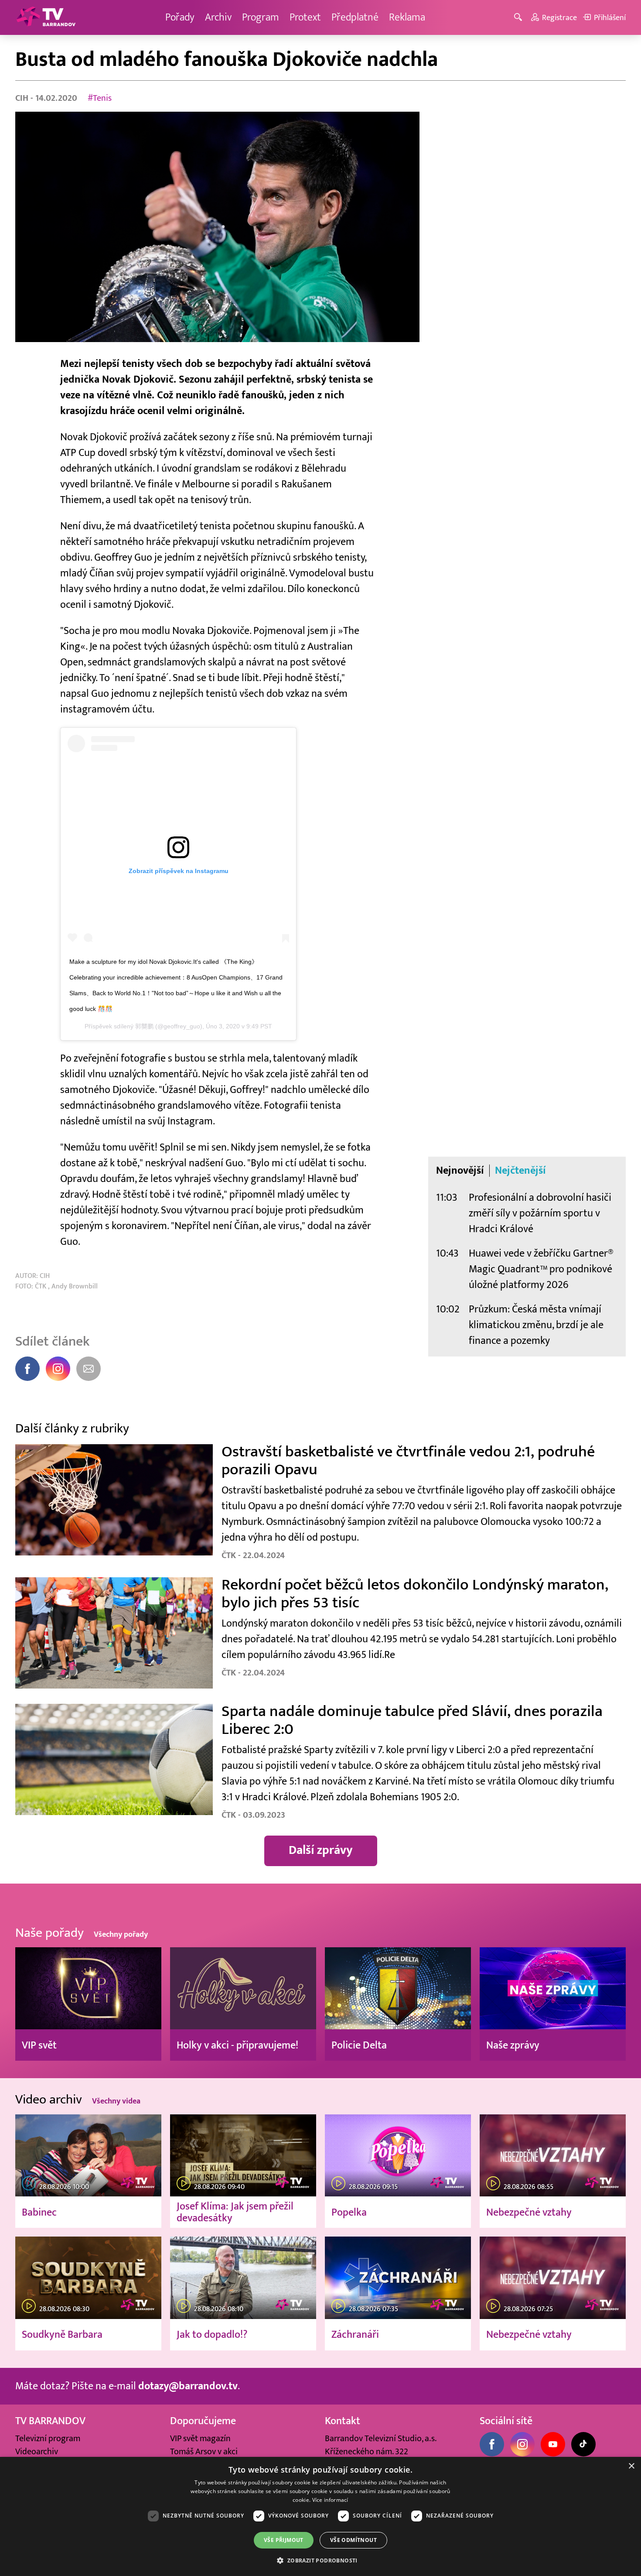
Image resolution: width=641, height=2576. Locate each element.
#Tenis (100, 98)
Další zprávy (321, 1850)
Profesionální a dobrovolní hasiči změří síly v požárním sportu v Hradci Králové (540, 1213)
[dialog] (320, 2516)
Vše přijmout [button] (284, 2540)
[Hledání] (520, 18)
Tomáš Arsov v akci (204, 2452)
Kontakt (343, 2421)
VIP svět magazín (200, 2439)
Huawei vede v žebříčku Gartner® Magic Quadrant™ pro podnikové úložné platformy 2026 (541, 1269)
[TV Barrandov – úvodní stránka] (46, 17)
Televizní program (48, 2439)
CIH (23, 98)
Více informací (330, 2500)
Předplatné (355, 17)
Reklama (407, 17)
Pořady (180, 17)
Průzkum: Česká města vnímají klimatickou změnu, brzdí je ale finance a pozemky (536, 1325)
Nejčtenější (520, 1171)
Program (261, 17)
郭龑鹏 (144, 1026)
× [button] (631, 2466)
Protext (305, 17)
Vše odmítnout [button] (353, 2540)
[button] (320, 2560)
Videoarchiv (37, 2452)
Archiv (218, 17)
